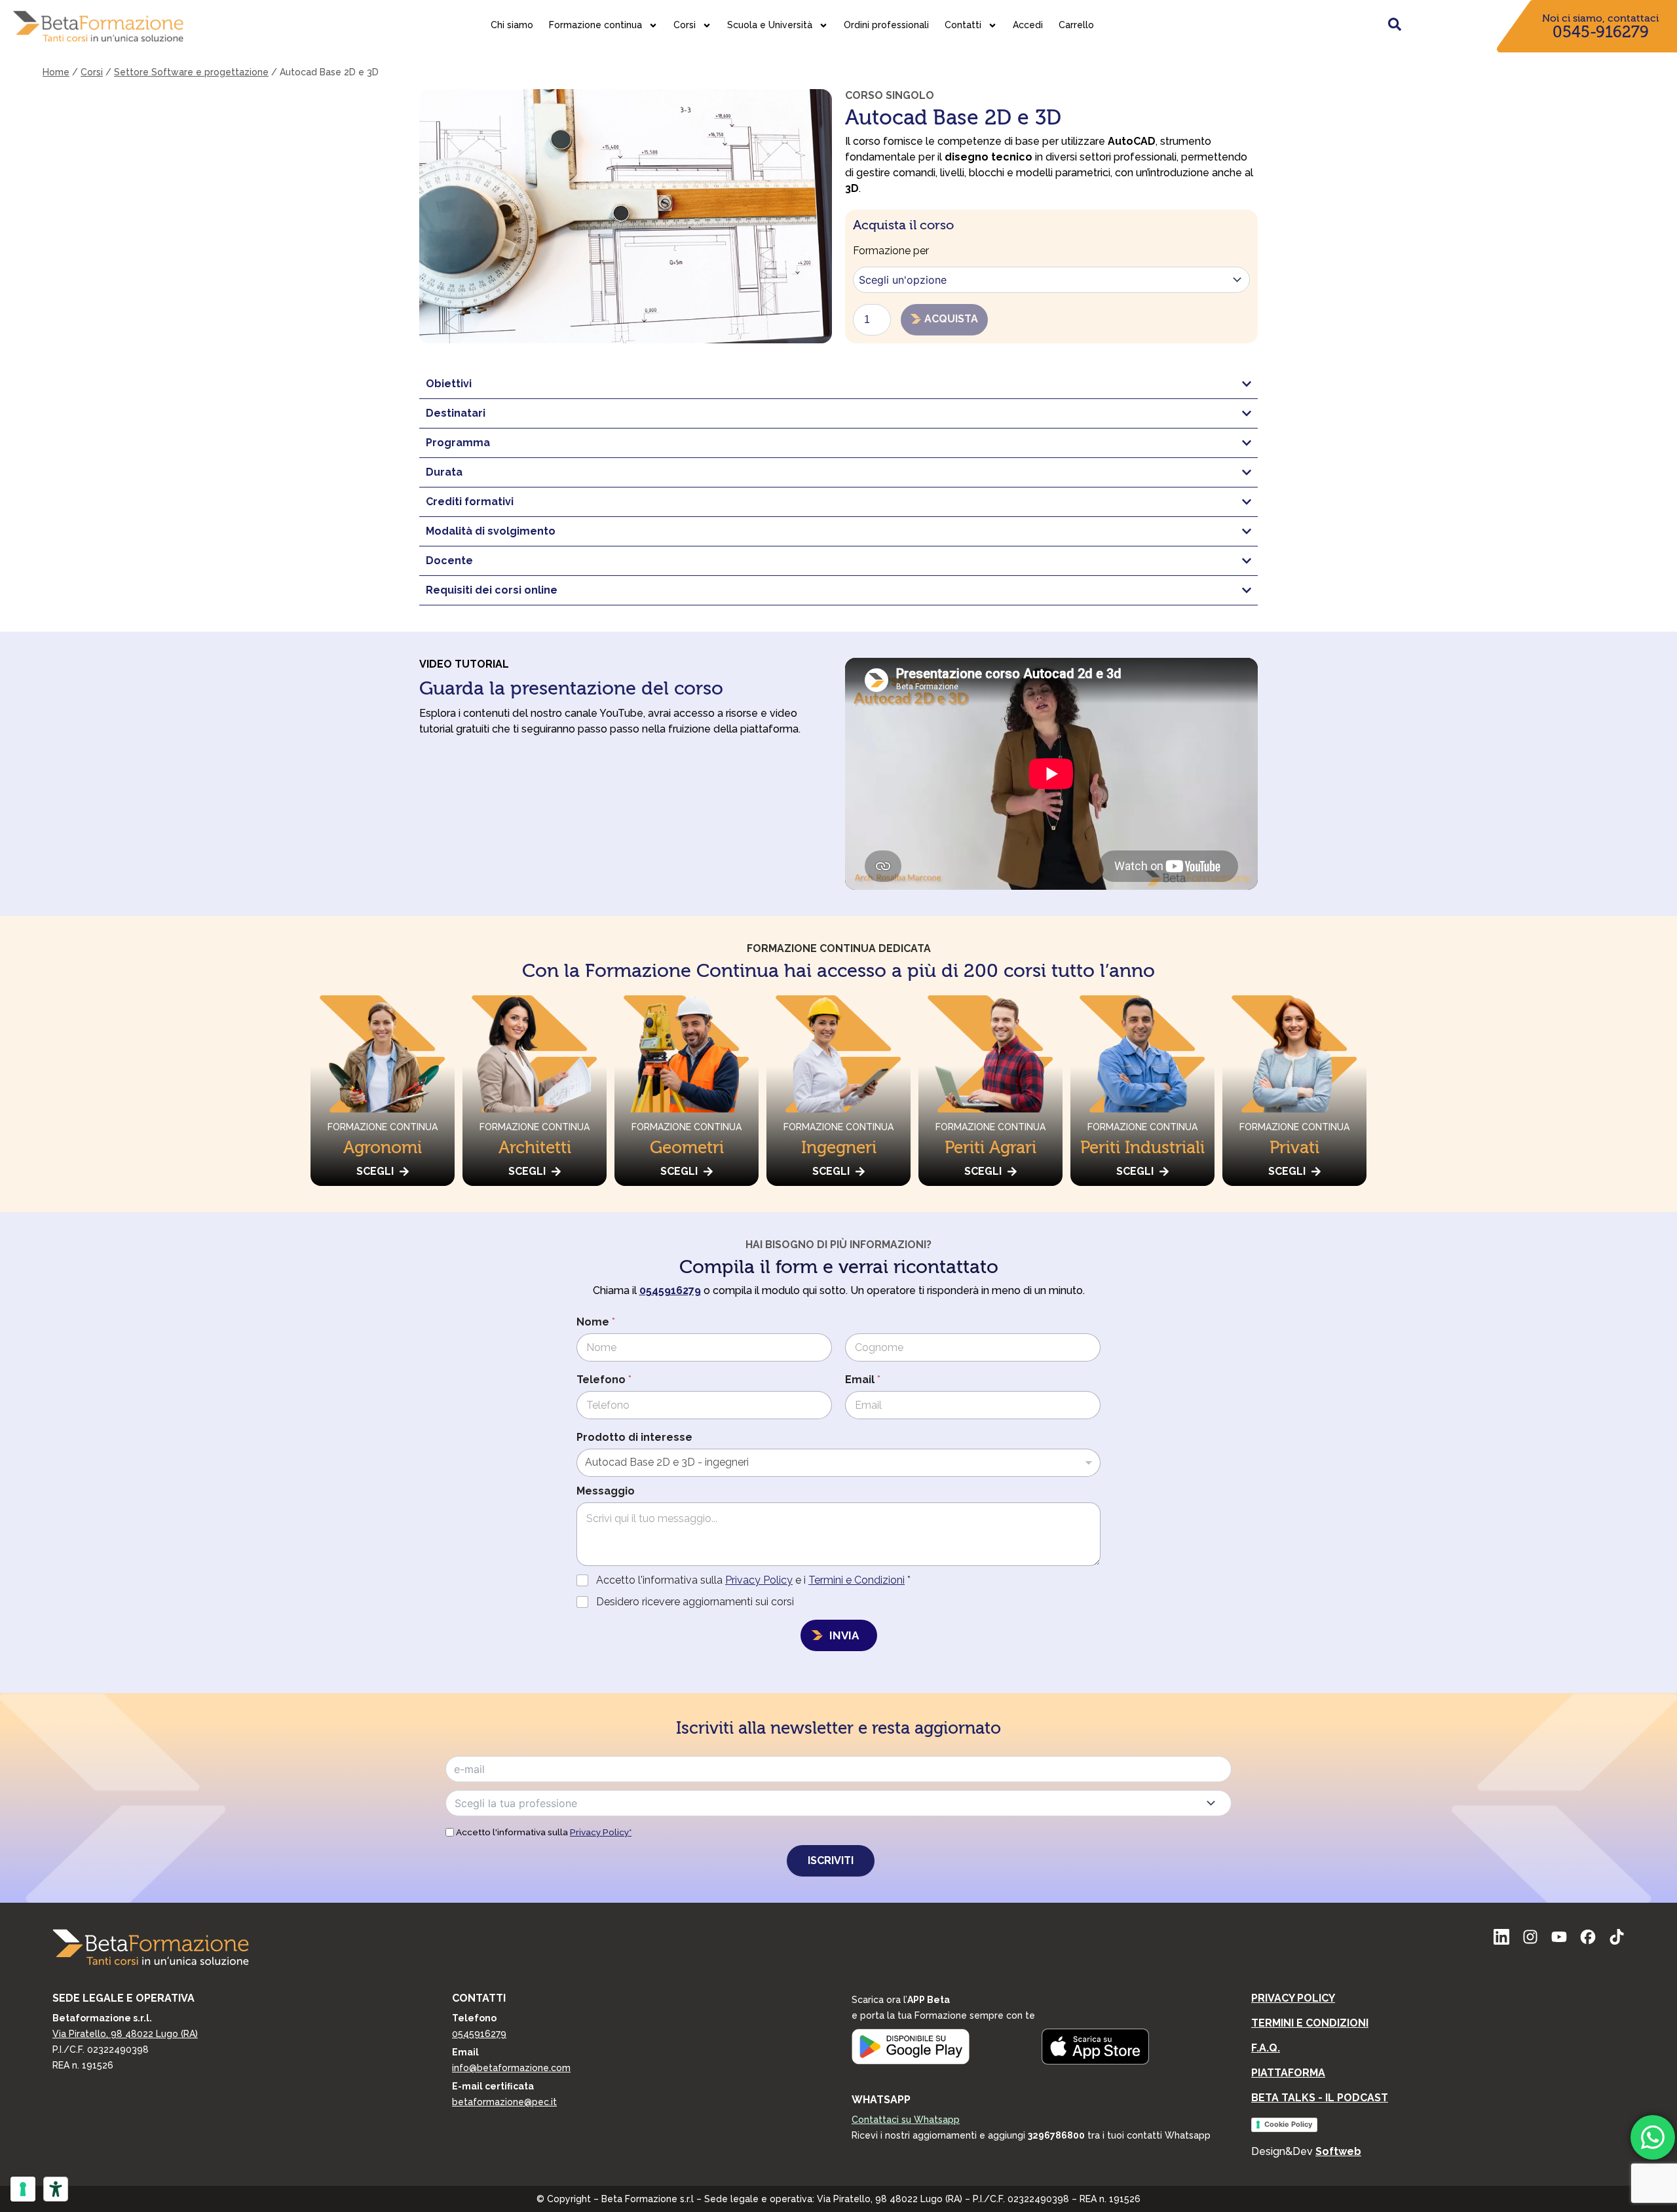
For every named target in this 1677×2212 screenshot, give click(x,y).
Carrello (1076, 25)
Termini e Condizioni (857, 1580)
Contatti (963, 25)
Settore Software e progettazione (191, 72)
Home (56, 72)
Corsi (685, 25)
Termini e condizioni (1310, 2023)
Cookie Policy (1288, 2124)
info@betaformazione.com (511, 2068)
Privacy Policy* (601, 1832)
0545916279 (479, 2034)
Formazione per (891, 251)
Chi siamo (512, 25)
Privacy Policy (759, 1580)
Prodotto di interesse (634, 1437)
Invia (844, 1635)
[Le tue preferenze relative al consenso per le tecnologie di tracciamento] (23, 2189)
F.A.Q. (1266, 2048)
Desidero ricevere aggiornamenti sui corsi (695, 1602)
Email (863, 1380)
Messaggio (606, 1491)
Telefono (604, 1380)
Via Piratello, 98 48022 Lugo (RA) (125, 2034)
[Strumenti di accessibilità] (56, 2189)
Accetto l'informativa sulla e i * (753, 1580)
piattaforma (1288, 2073)
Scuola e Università (770, 25)
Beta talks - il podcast (1320, 2098)
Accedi (1028, 25)
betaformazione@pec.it (504, 2102)
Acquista (951, 319)
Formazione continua (595, 25)
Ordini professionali (886, 25)
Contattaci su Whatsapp (906, 2120)
